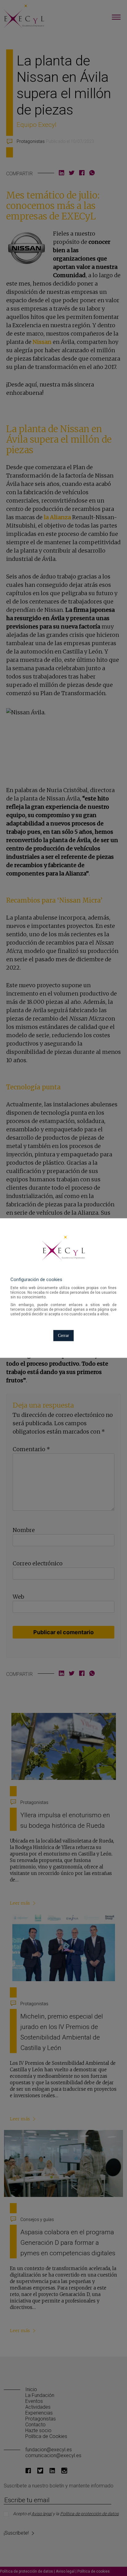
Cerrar (63, 1336)
